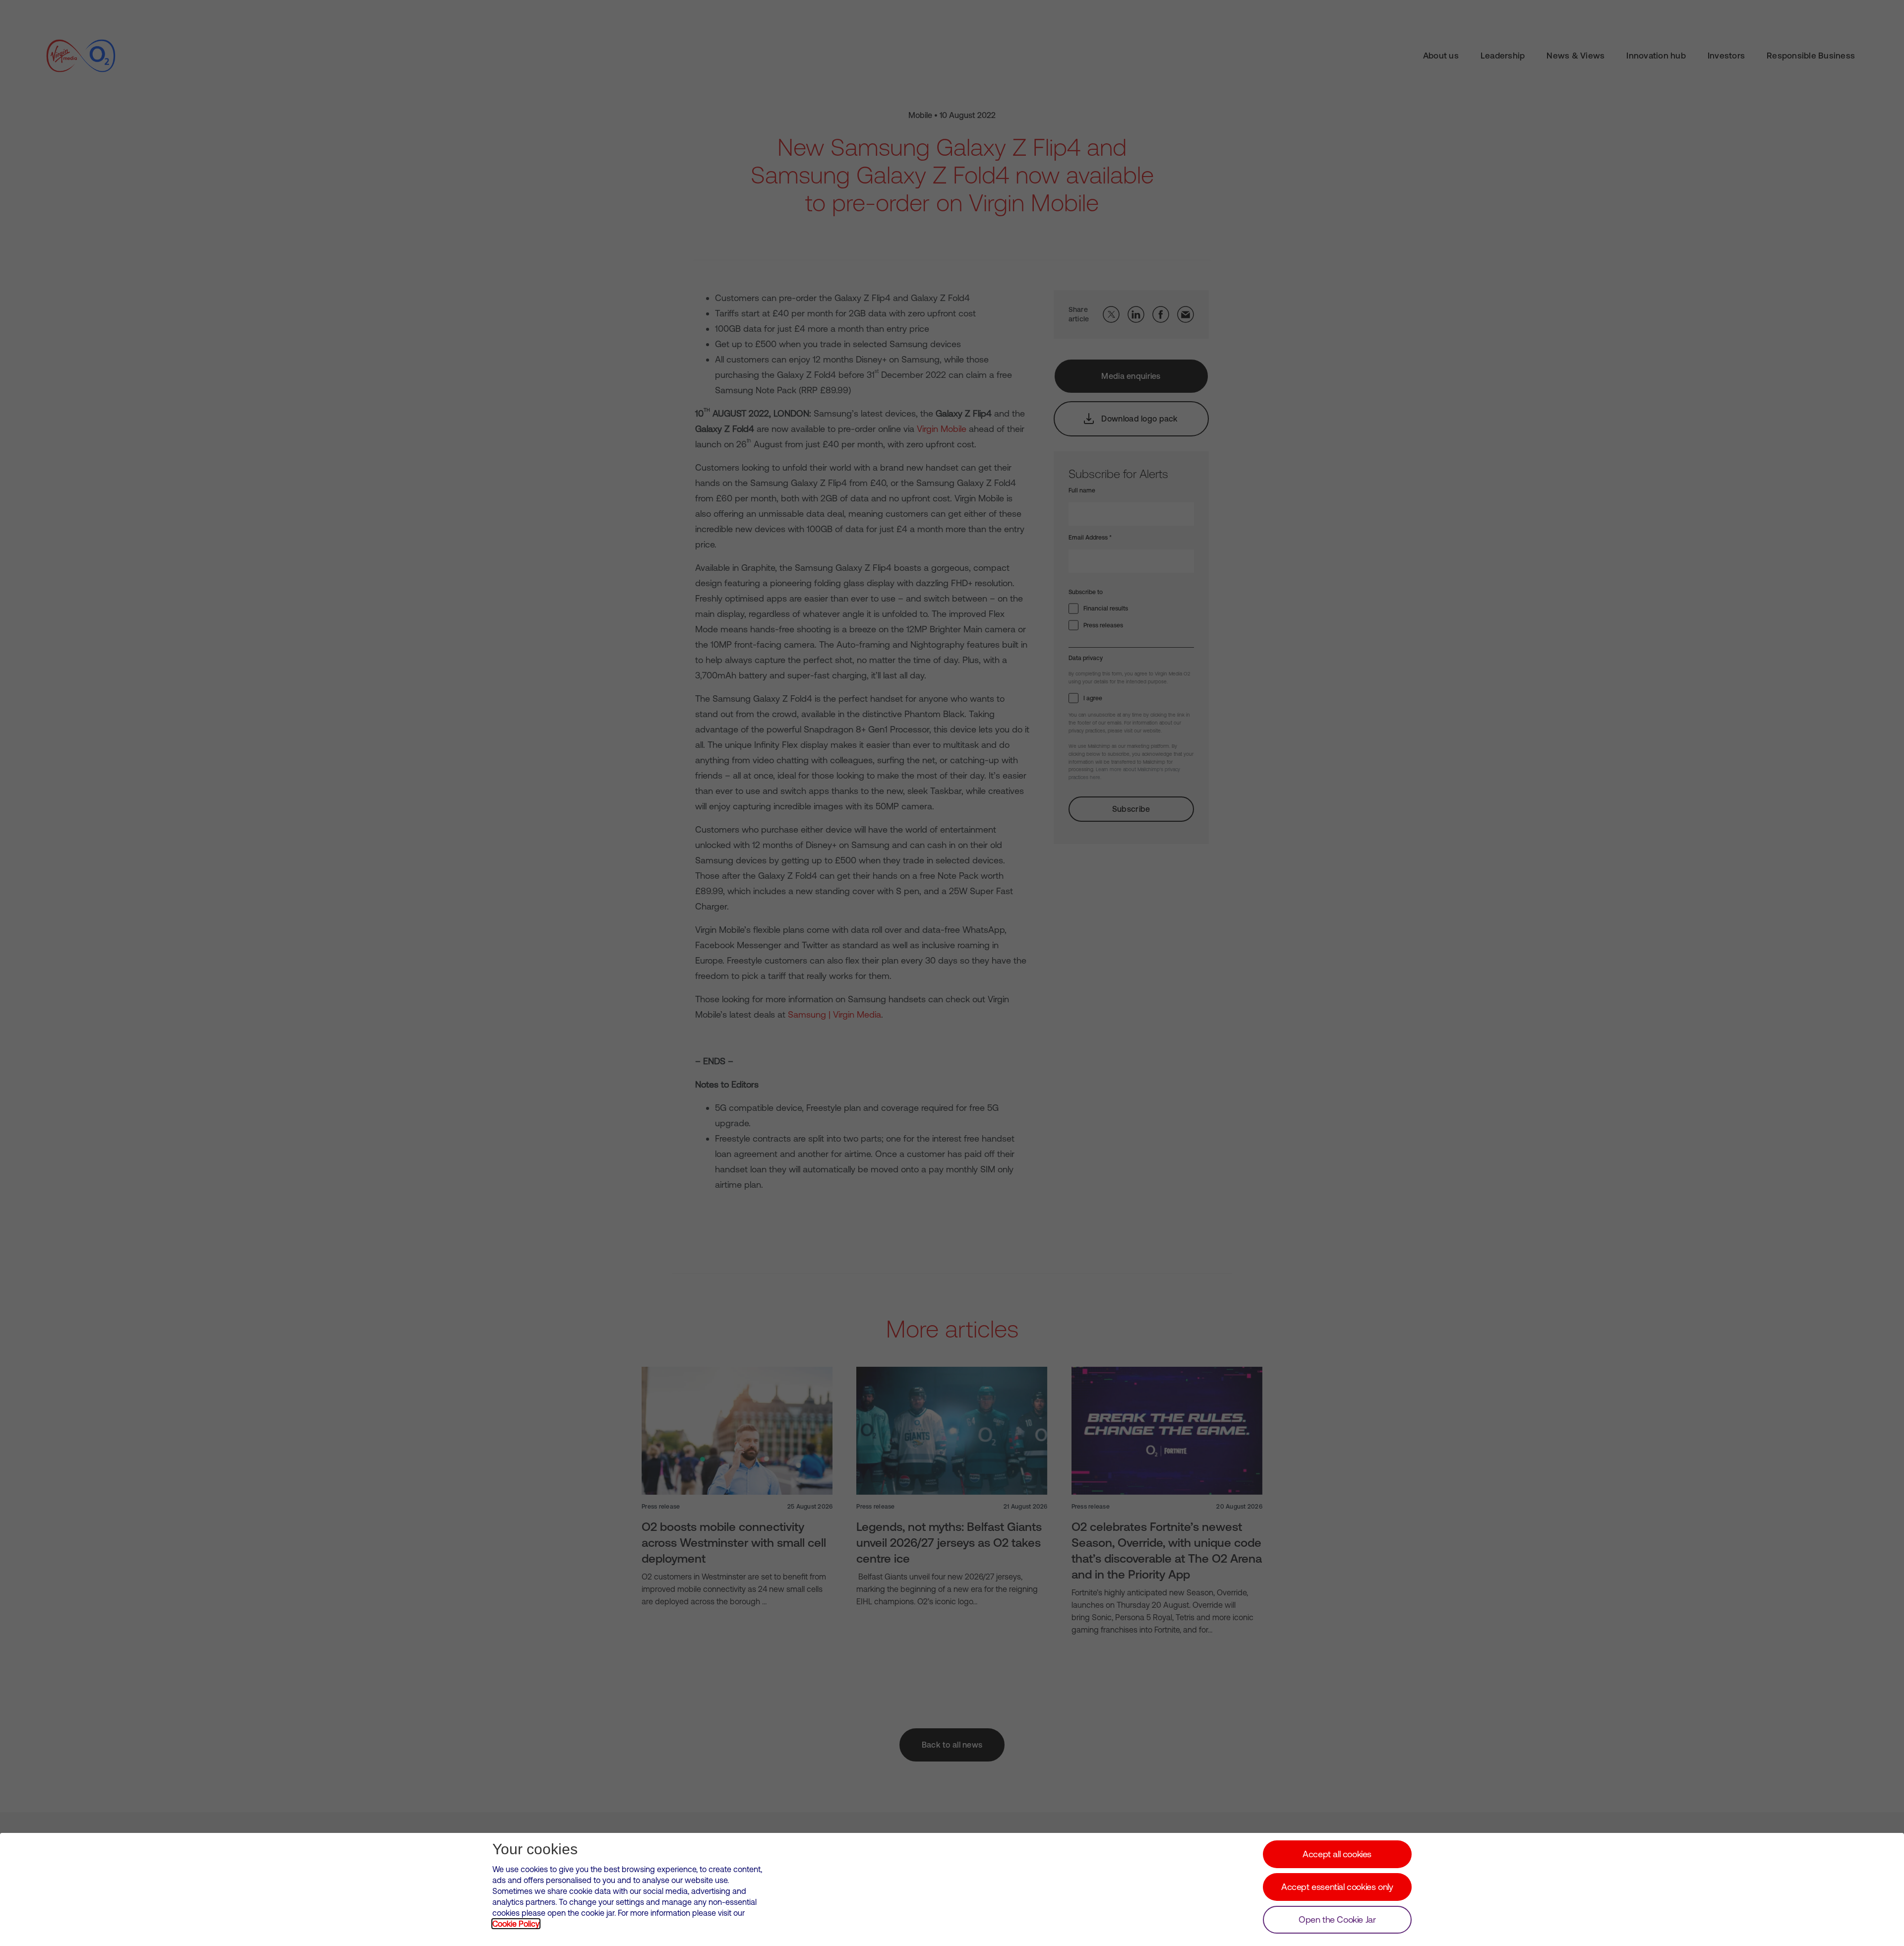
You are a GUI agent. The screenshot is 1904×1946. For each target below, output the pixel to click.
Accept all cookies (1337, 1854)
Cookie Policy (516, 1924)
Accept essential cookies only (1337, 1887)
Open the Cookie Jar (1337, 1919)
